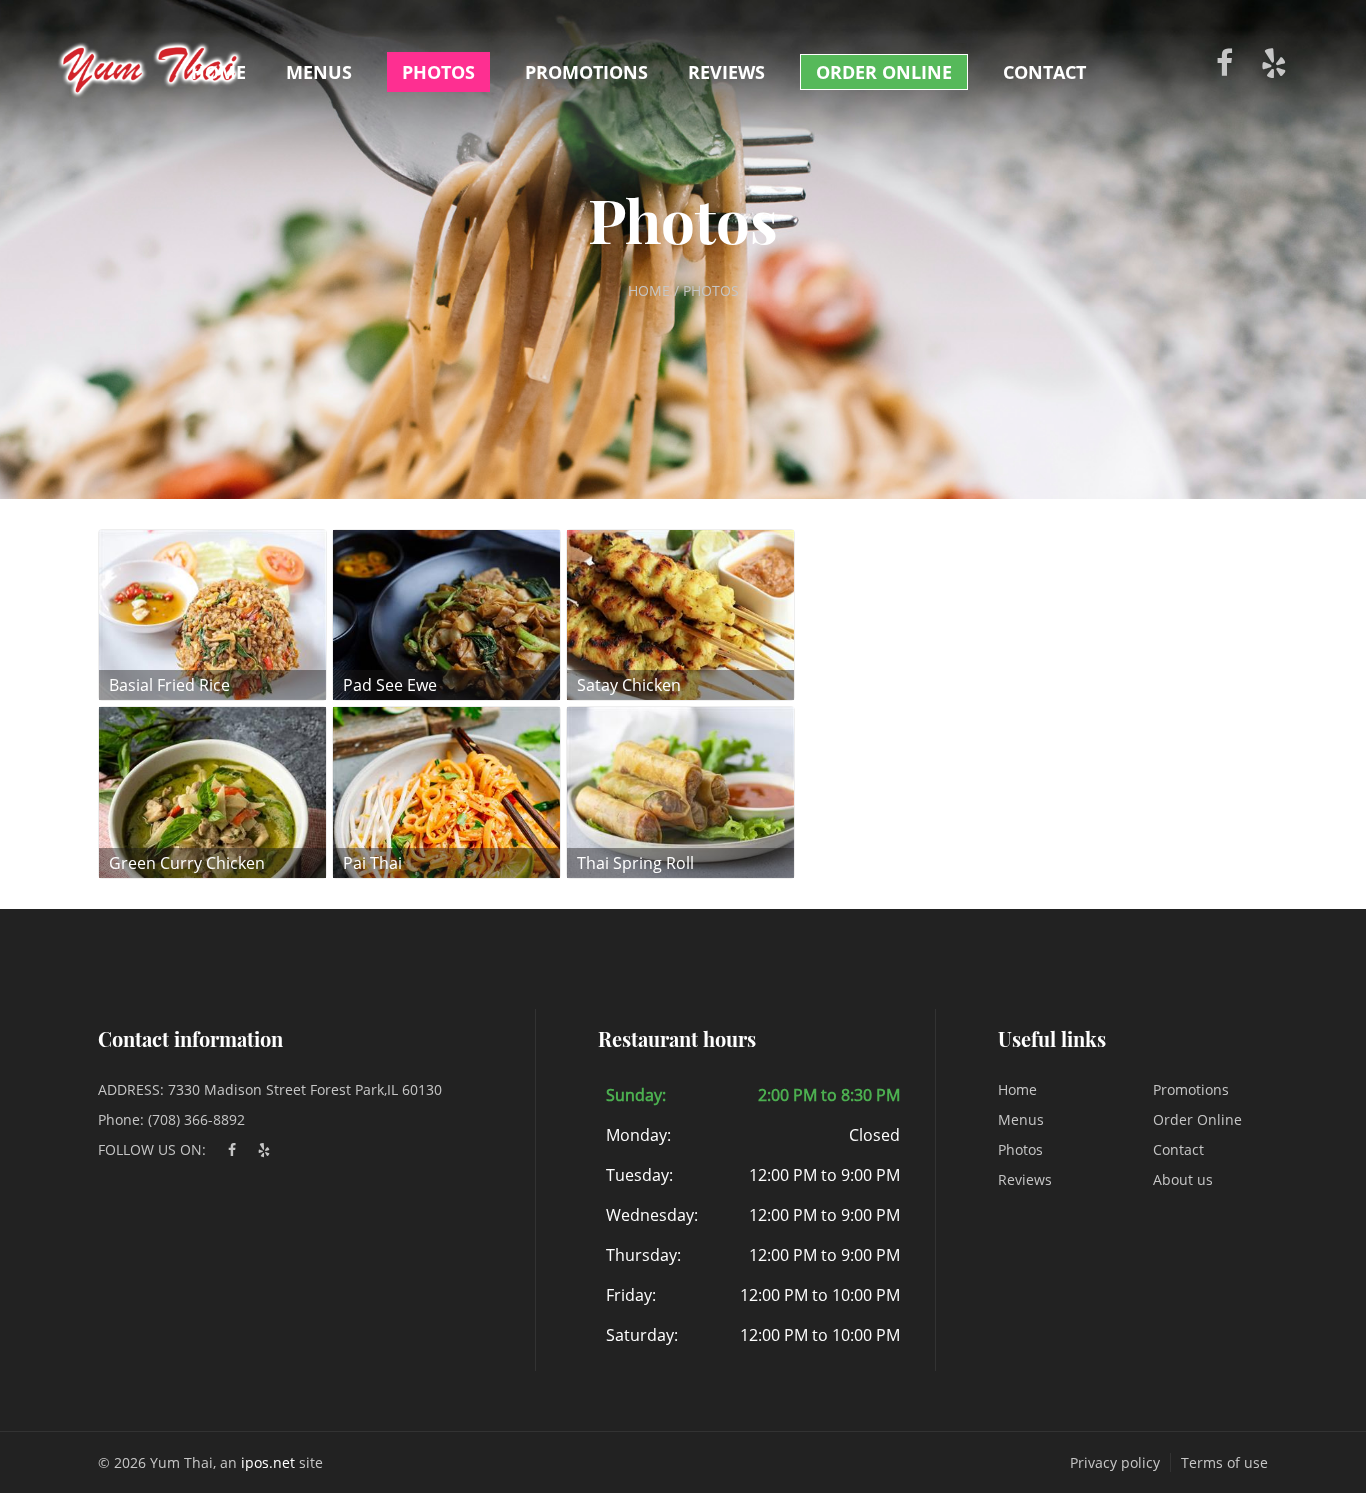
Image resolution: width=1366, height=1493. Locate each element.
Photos (438, 72)
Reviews (726, 72)
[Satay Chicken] (680, 613)
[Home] (150, 63)
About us (1183, 1179)
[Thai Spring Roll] (680, 791)
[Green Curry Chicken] (212, 791)
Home (218, 72)
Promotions (586, 72)
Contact (1044, 72)
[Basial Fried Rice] (212, 613)
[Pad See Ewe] (446, 613)
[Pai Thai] (446, 791)
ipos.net (268, 1462)
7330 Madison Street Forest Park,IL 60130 (305, 1089)
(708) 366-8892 (196, 1119)
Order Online (884, 72)
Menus (319, 72)
